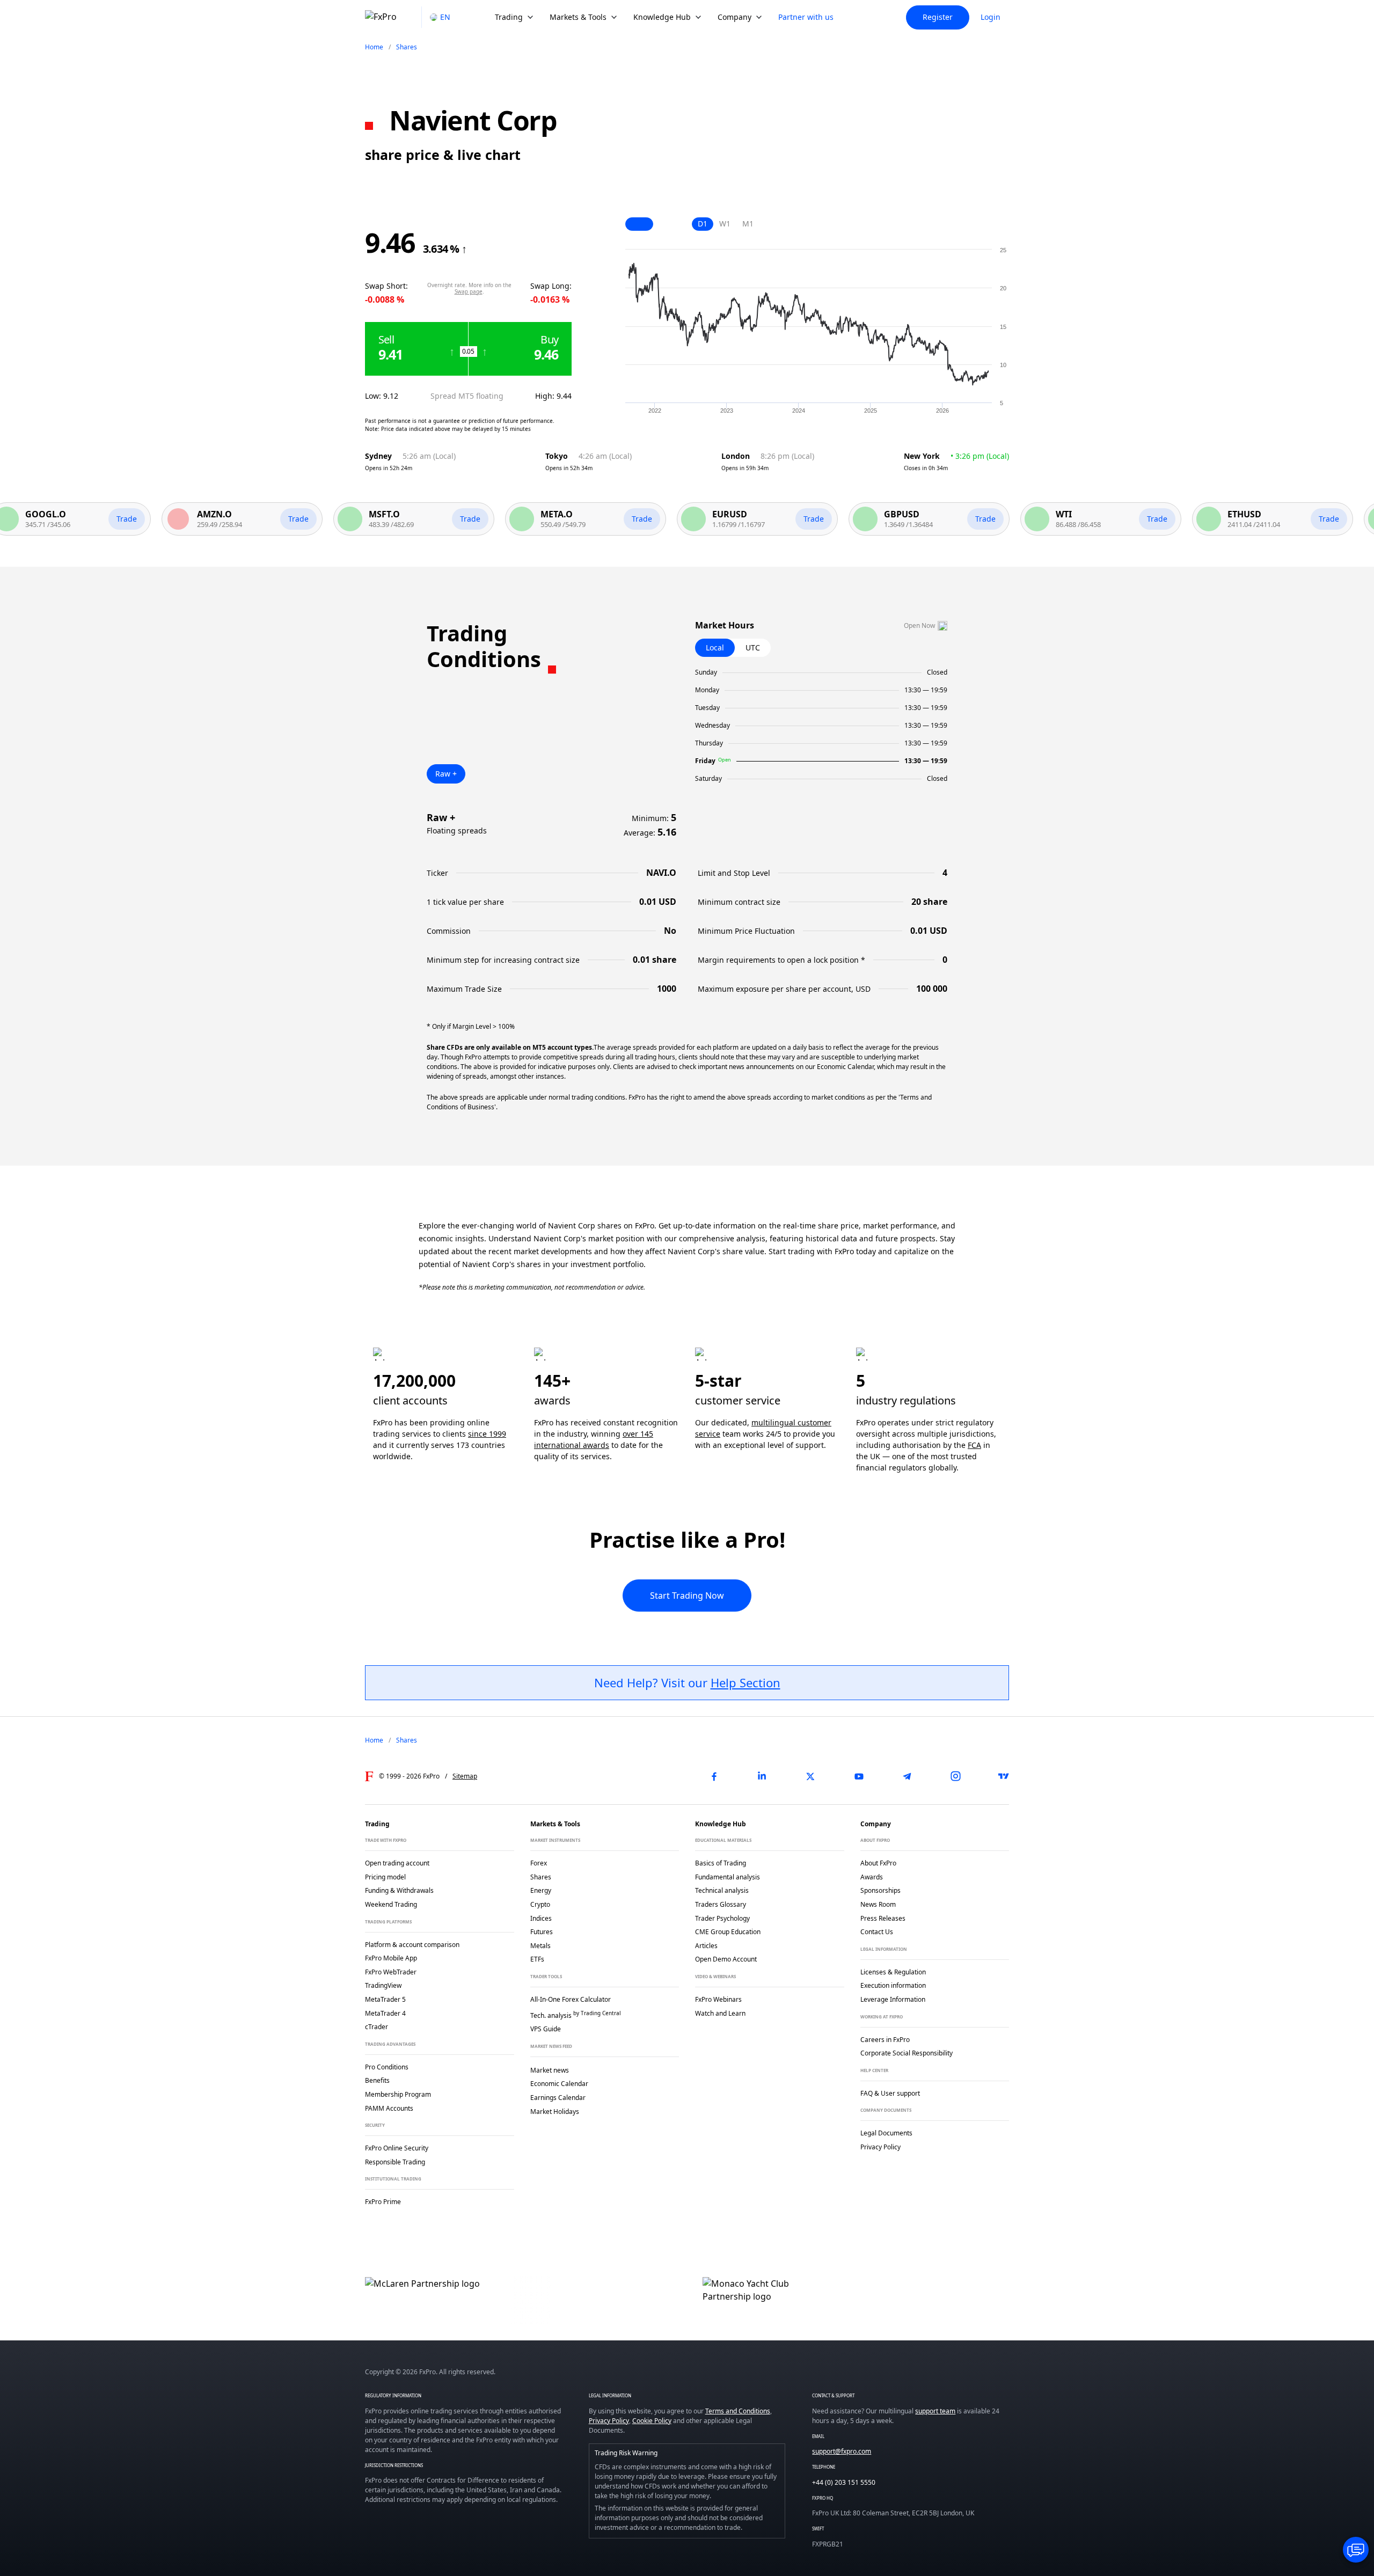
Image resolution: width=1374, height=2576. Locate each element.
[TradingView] (1004, 1776)
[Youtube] (859, 1776)
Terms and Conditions (738, 2411)
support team (935, 2411)
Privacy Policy (609, 2421)
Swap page (469, 291)
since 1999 (487, 1434)
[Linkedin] (762, 1776)
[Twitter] (810, 1776)
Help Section (746, 1682)
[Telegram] (907, 1776)
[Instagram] (955, 1776)
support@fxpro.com (842, 2451)
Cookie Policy (652, 2421)
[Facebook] (714, 1776)
